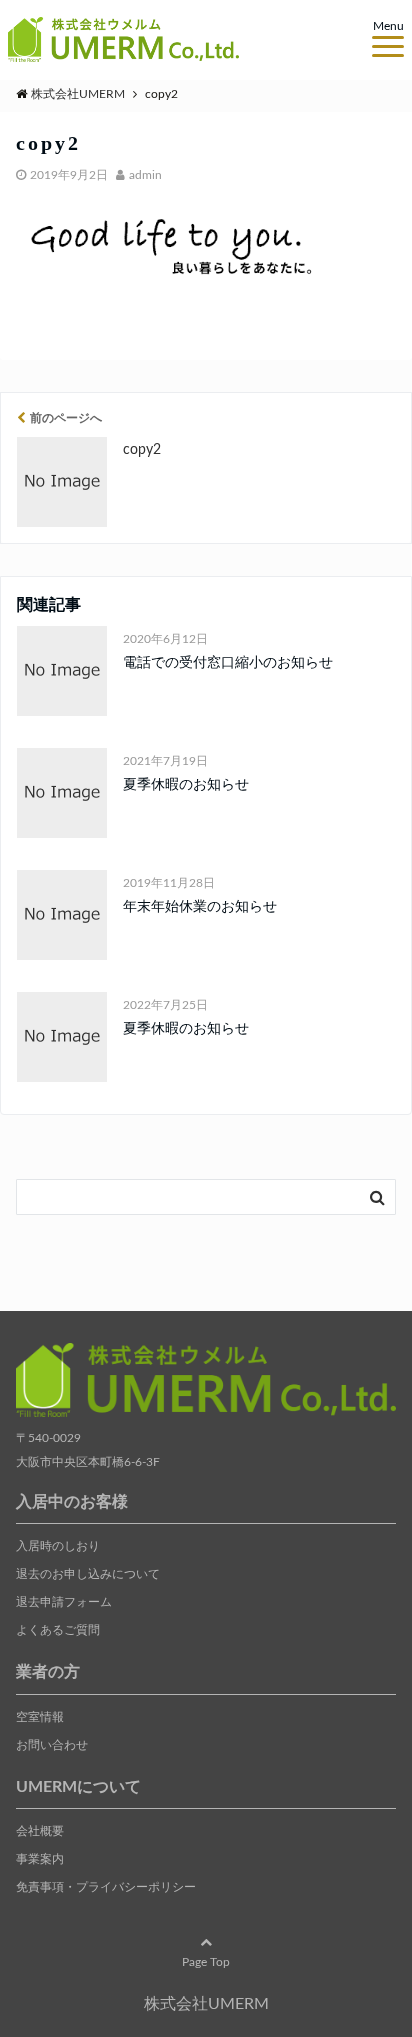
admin (145, 175)
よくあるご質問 (58, 1630)
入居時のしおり (58, 1546)
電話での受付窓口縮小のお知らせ (228, 663)
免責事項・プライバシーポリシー (106, 1887)
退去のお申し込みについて (88, 1574)
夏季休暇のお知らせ (186, 785)
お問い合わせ (52, 1745)
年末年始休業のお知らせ (200, 907)
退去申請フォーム (64, 1602)
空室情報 (40, 1717)
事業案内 (40, 1859)
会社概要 (40, 1831)
